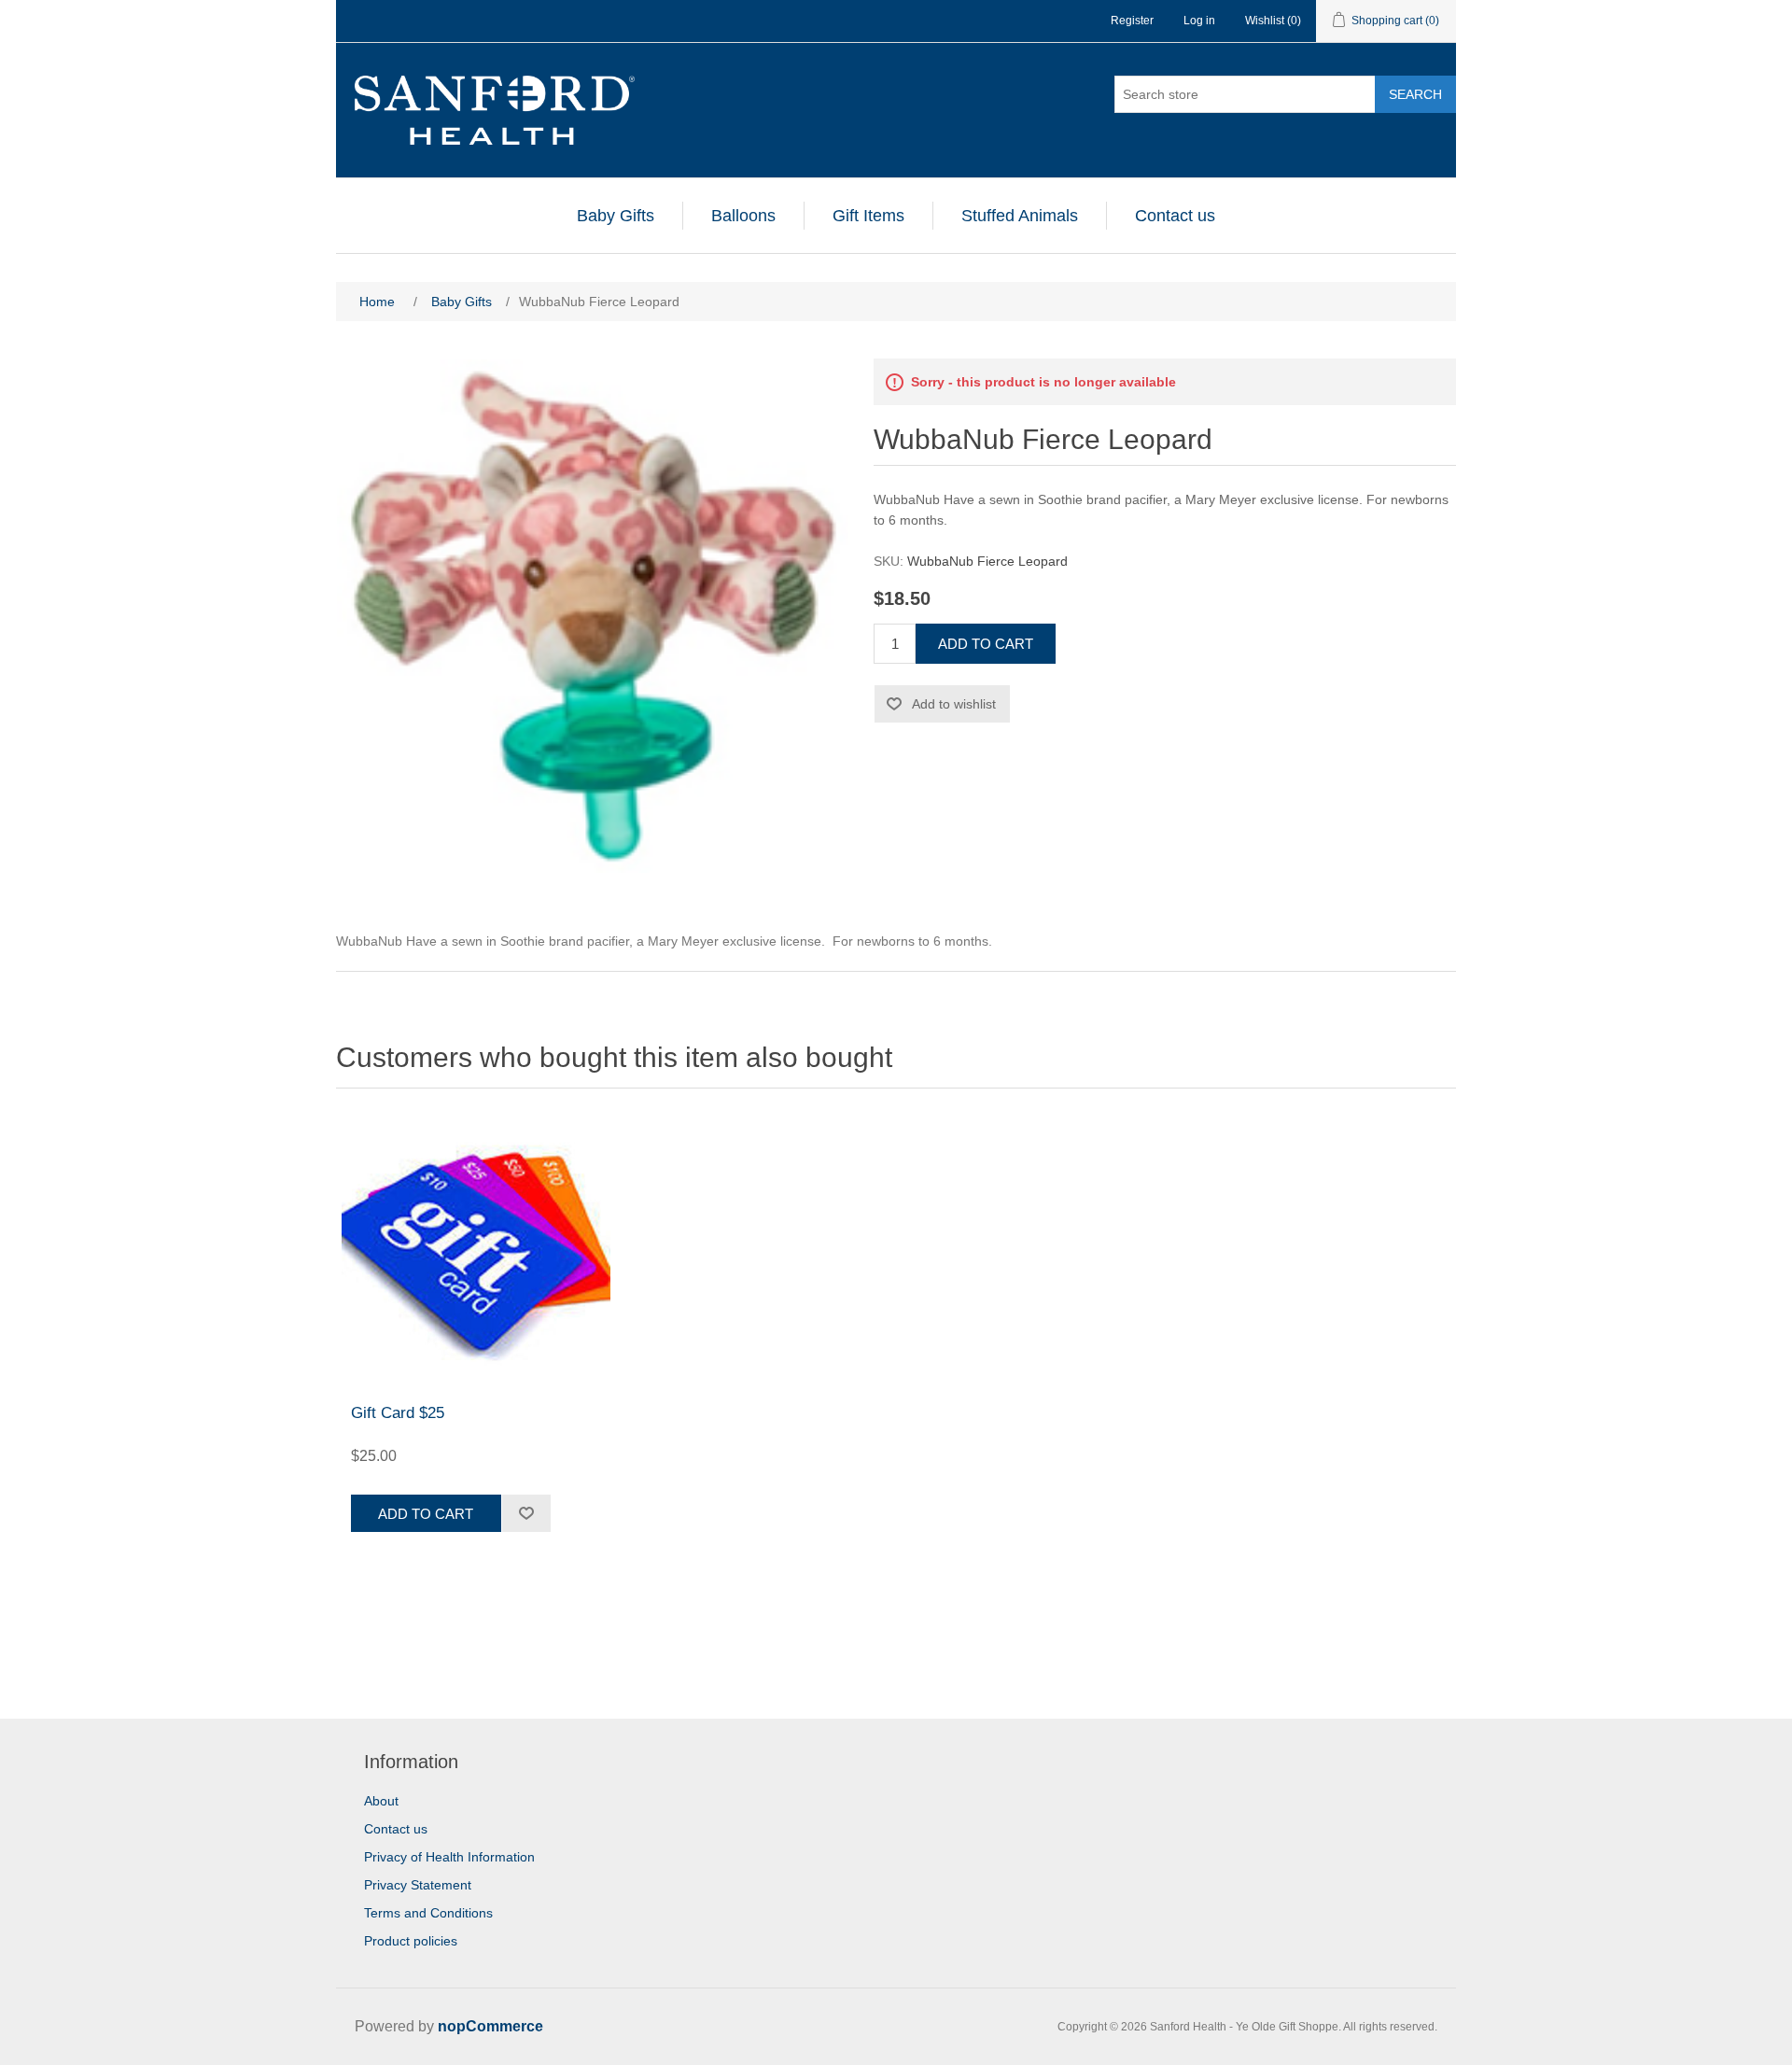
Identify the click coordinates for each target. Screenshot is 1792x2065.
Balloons (743, 216)
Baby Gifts (616, 216)
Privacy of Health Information (449, 1857)
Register (1132, 21)
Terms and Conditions (428, 1913)
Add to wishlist (954, 704)
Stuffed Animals (1020, 216)
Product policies (411, 1941)
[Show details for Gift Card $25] (476, 1251)
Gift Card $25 (398, 1413)
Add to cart (986, 644)
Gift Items (868, 216)
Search (1415, 94)
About (381, 1801)
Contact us (1175, 216)
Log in (1199, 21)
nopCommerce (490, 2026)
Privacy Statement (418, 1885)
